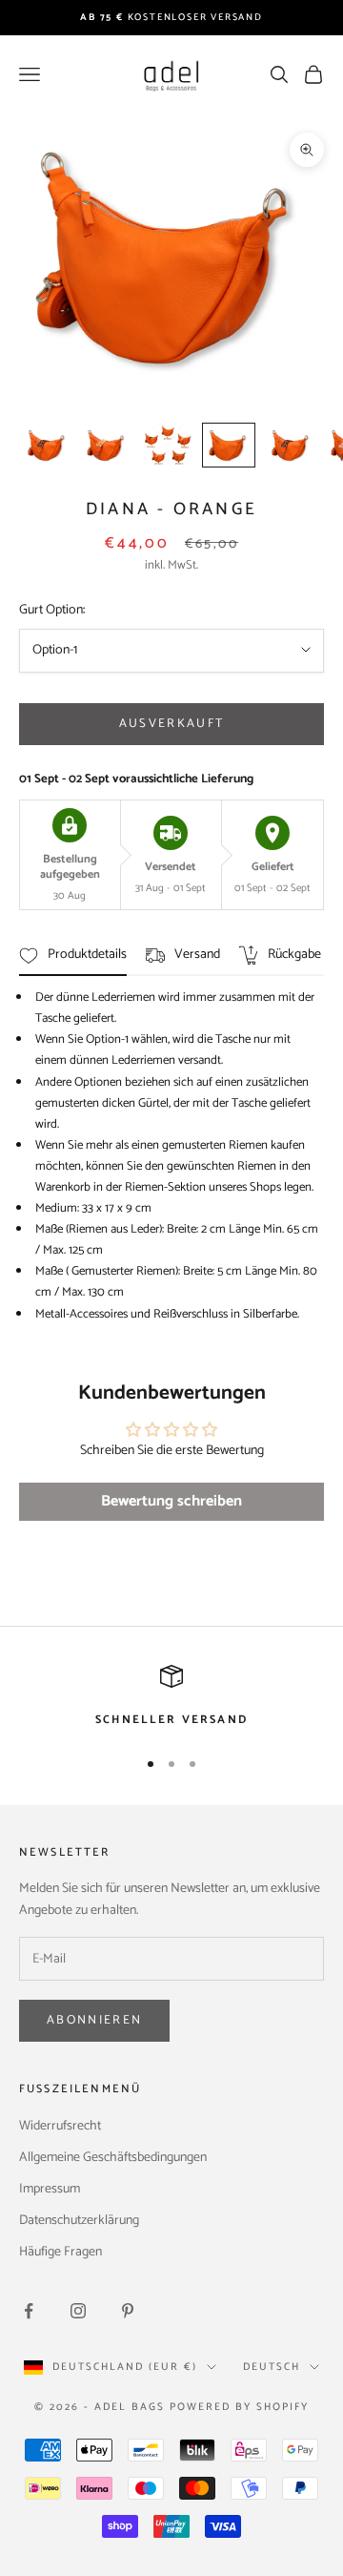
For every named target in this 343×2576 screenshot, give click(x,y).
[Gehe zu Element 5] (290, 445)
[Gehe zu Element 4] (229, 445)
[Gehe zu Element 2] (107, 445)
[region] (171, 1697)
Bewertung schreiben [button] (171, 1501)
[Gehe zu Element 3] (168, 445)
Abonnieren (94, 2020)
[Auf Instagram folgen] (78, 2311)
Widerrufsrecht (60, 2126)
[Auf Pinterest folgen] (128, 2311)
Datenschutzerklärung (79, 2221)
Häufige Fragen (61, 2252)
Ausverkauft (172, 724)
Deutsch (272, 2367)
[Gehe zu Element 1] (46, 445)
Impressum (50, 2189)
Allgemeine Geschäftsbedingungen (113, 2158)
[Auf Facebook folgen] (29, 2311)
